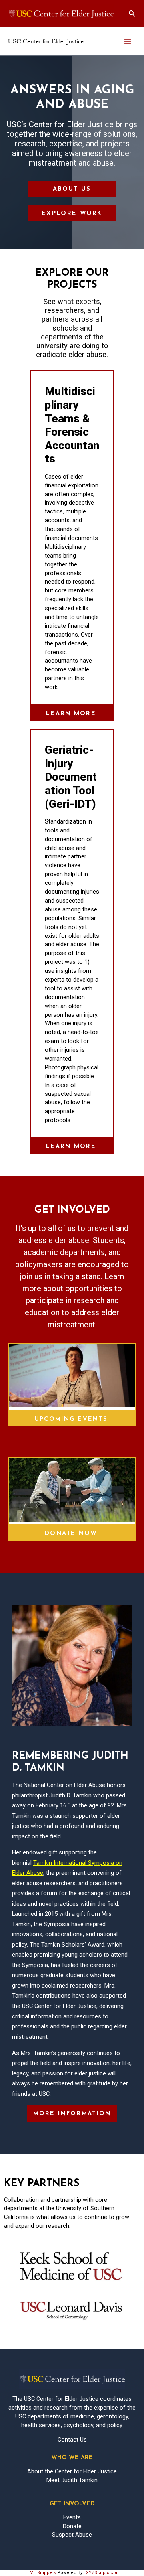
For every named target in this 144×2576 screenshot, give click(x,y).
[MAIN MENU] (128, 41)
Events (72, 2517)
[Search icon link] (132, 14)
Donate (72, 2526)
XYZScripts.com (103, 2573)
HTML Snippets (40, 2573)
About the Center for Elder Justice (72, 2471)
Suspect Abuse (72, 2535)
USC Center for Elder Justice (46, 41)
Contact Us (72, 2440)
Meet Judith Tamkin (72, 2480)
